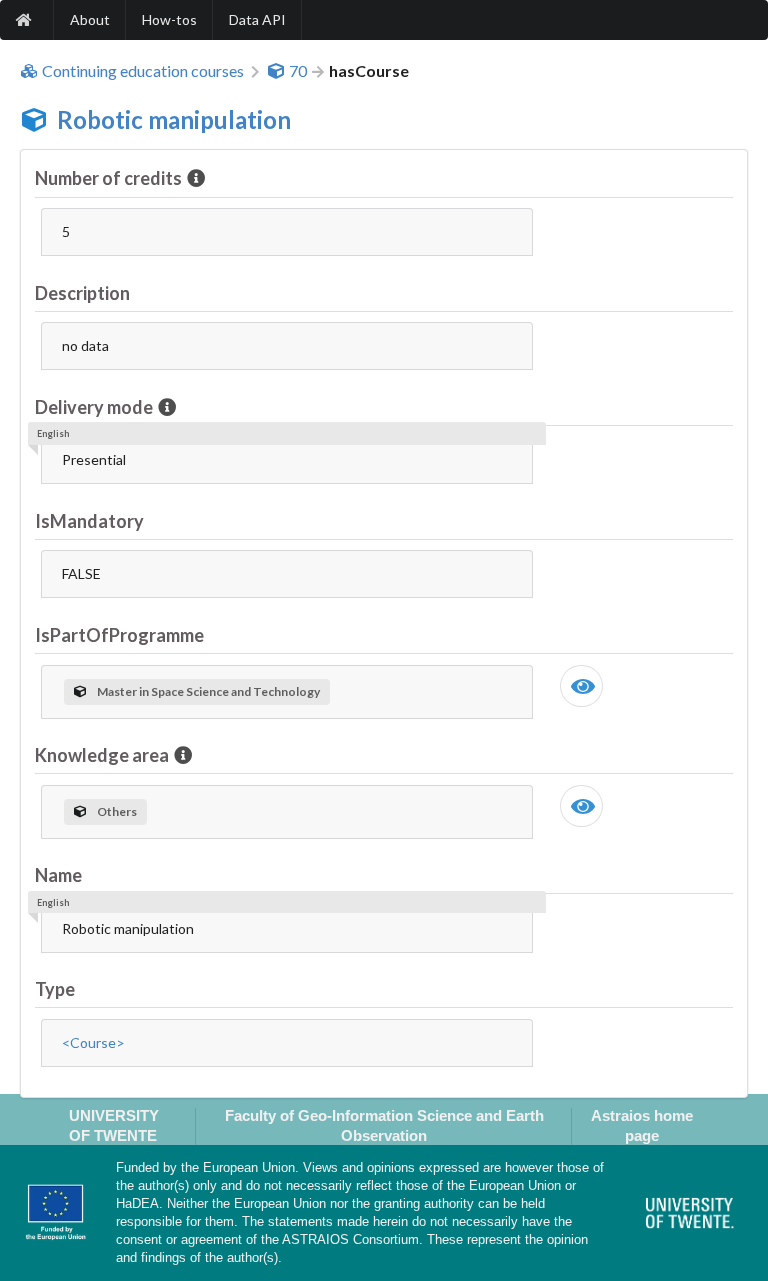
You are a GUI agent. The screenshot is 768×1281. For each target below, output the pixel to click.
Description (82, 293)
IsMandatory (89, 521)
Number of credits (108, 178)
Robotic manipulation (174, 119)
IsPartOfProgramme (119, 635)
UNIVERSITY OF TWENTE (114, 1125)
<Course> (93, 1042)
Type (55, 989)
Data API (257, 19)
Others (117, 811)
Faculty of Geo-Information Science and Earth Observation (384, 1125)
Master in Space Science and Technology (208, 691)
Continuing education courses (143, 71)
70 (298, 71)
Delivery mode (94, 407)
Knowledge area (102, 755)
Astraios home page (642, 1125)
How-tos (169, 19)
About (90, 19)
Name (58, 875)
